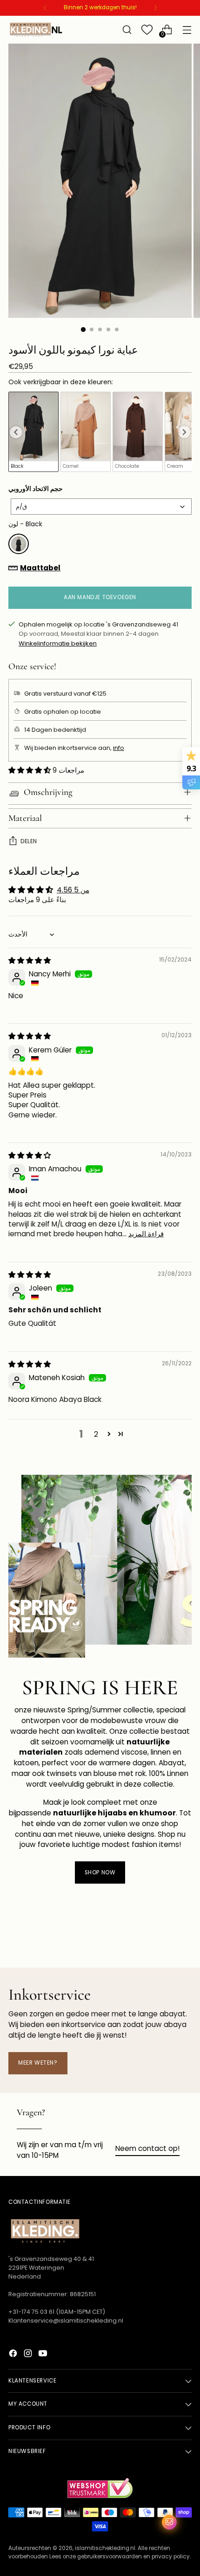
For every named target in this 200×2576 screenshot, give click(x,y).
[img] (30, 960)
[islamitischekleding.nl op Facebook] (14, 2355)
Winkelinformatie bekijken (58, 643)
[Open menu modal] (187, 30)
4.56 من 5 (73, 890)
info (119, 748)
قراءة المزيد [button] (146, 1234)
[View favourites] (147, 30)
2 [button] (96, 1434)
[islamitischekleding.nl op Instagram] (29, 2355)
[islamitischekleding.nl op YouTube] (44, 2355)
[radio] (33, 432)
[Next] (155, 8)
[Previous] (45, 8)
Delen (29, 841)
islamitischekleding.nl (105, 2548)
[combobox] (101, 507)
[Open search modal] (127, 30)
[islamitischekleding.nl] (36, 30)
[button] (30, 770)
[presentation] (16, 432)
